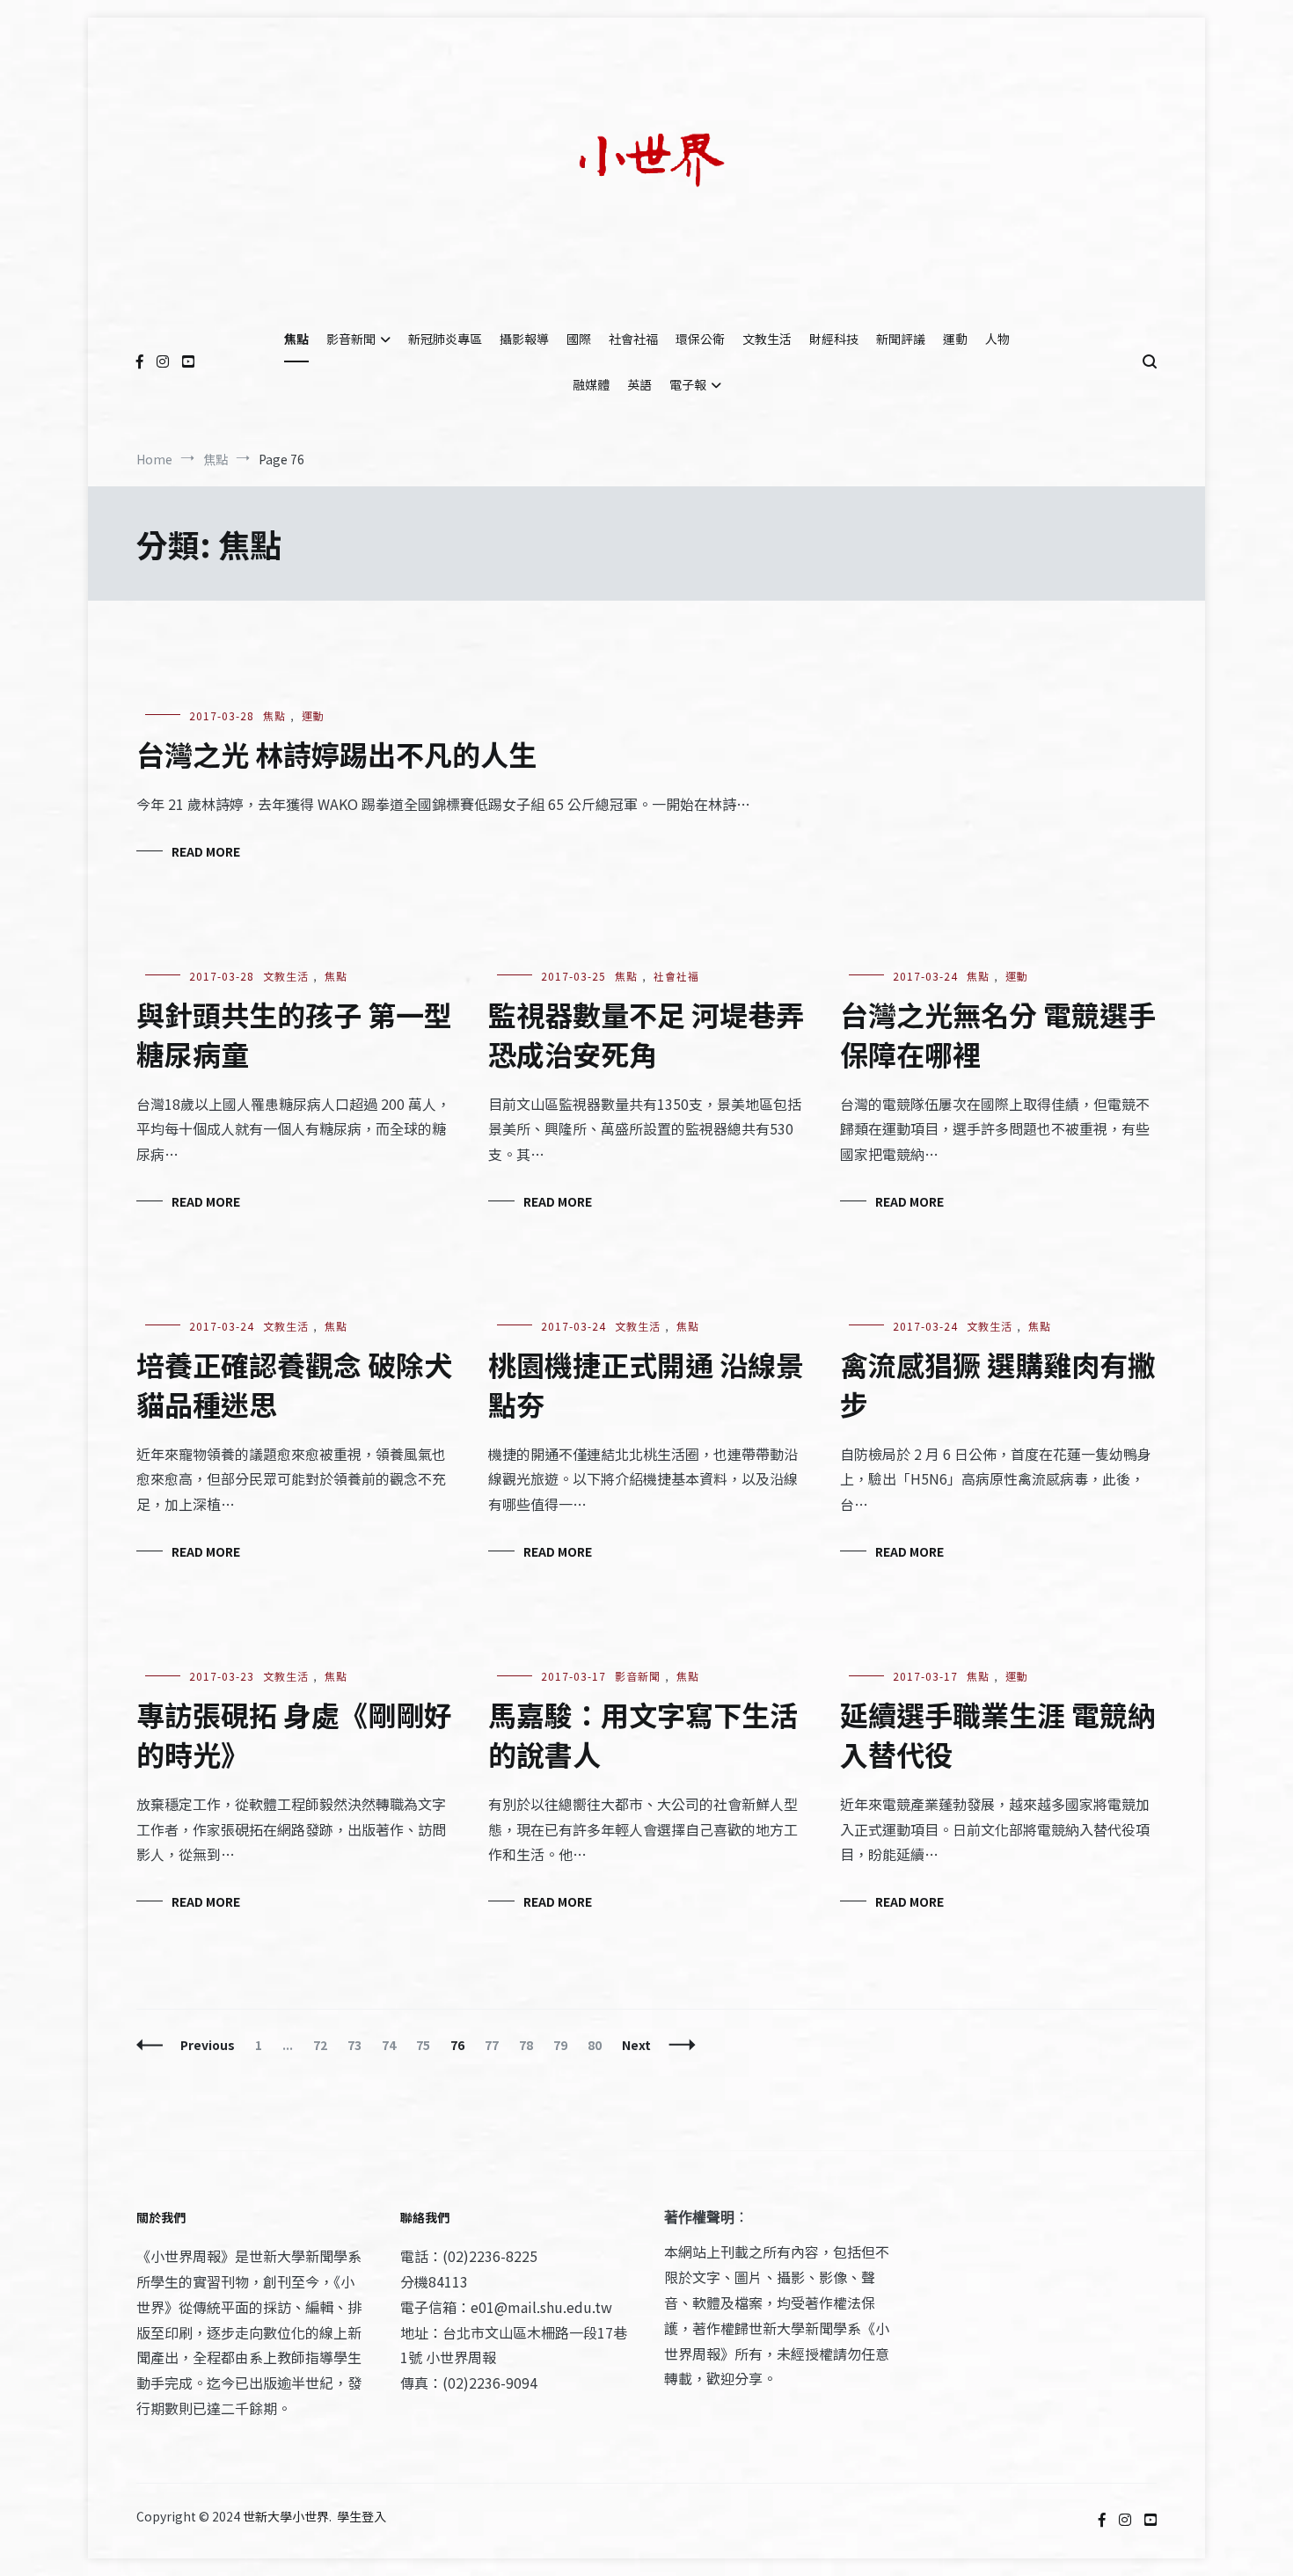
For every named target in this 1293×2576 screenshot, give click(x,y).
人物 (997, 339)
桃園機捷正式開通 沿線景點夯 (646, 1384)
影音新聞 (351, 339)
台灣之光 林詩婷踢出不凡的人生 (336, 754)
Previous (208, 2045)
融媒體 (591, 384)
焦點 (296, 339)
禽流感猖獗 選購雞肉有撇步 (998, 1384)
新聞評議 (901, 339)
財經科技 (834, 339)
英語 (639, 384)
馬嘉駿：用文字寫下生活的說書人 (643, 1734)
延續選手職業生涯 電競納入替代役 (998, 1734)
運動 (955, 339)
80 (599, 2045)
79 (564, 2045)
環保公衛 (700, 339)
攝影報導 (524, 339)
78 (530, 2045)
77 (496, 2045)
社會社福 (633, 339)
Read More (206, 851)
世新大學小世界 (286, 2516)
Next (636, 2045)
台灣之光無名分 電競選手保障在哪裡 (998, 1034)
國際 (579, 339)
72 (324, 2045)
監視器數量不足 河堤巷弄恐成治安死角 (646, 1034)
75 (427, 2045)
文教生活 (767, 339)
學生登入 (362, 2516)
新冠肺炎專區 (445, 339)
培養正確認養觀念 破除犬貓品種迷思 (294, 1384)
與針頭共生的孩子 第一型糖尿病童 (294, 1034)
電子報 (688, 384)
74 (393, 2045)
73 (358, 2045)
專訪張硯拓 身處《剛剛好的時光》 (294, 1734)
